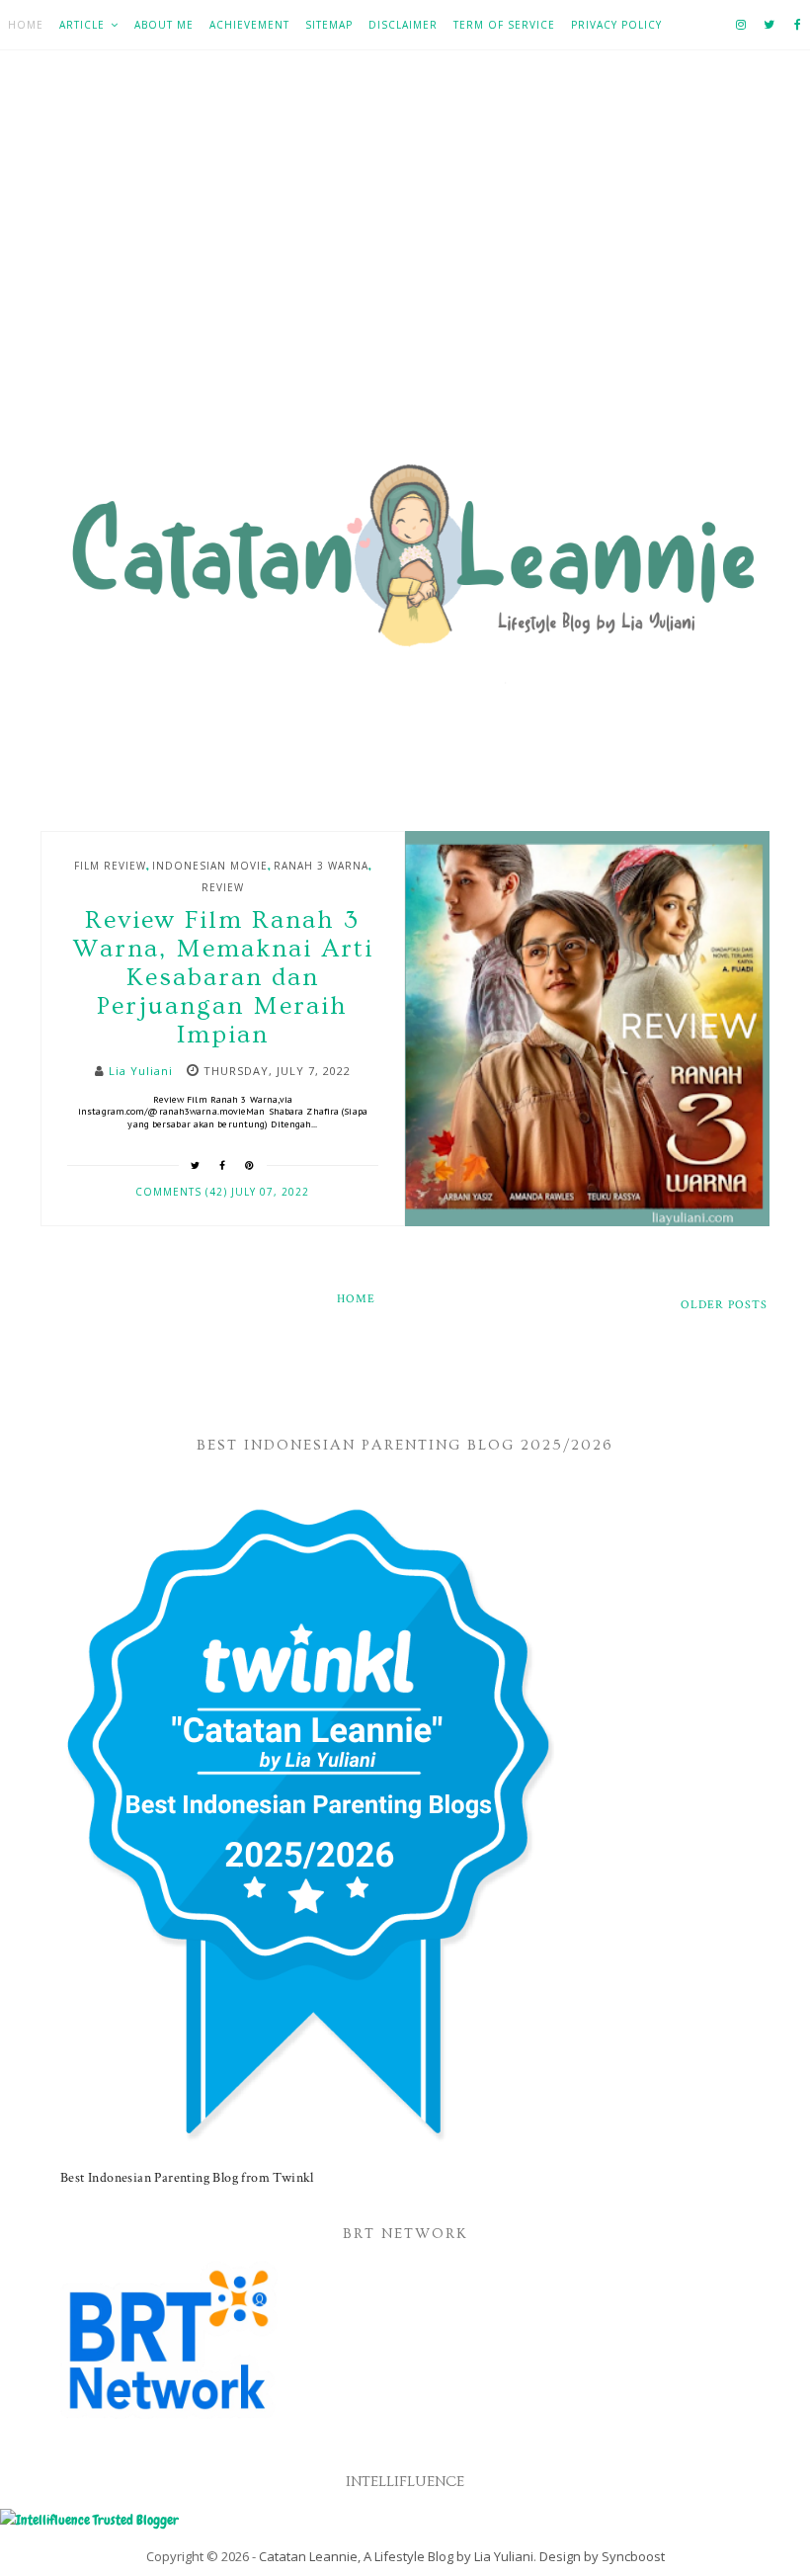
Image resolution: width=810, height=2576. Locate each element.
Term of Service (504, 25)
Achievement (249, 25)
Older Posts (724, 1305)
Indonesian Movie (210, 866)
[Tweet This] (196, 1165)
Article (82, 25)
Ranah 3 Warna (321, 866)
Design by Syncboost (602, 2556)
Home (26, 25)
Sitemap (329, 25)
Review (223, 887)
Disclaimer (403, 25)
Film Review (110, 866)
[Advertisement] (405, 268)
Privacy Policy (616, 25)
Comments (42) (183, 1192)
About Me (164, 25)
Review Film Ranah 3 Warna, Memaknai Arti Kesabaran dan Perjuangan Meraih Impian (223, 978)
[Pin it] (250, 1165)
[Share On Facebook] (223, 1165)
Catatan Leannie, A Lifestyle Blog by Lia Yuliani (396, 2556)
